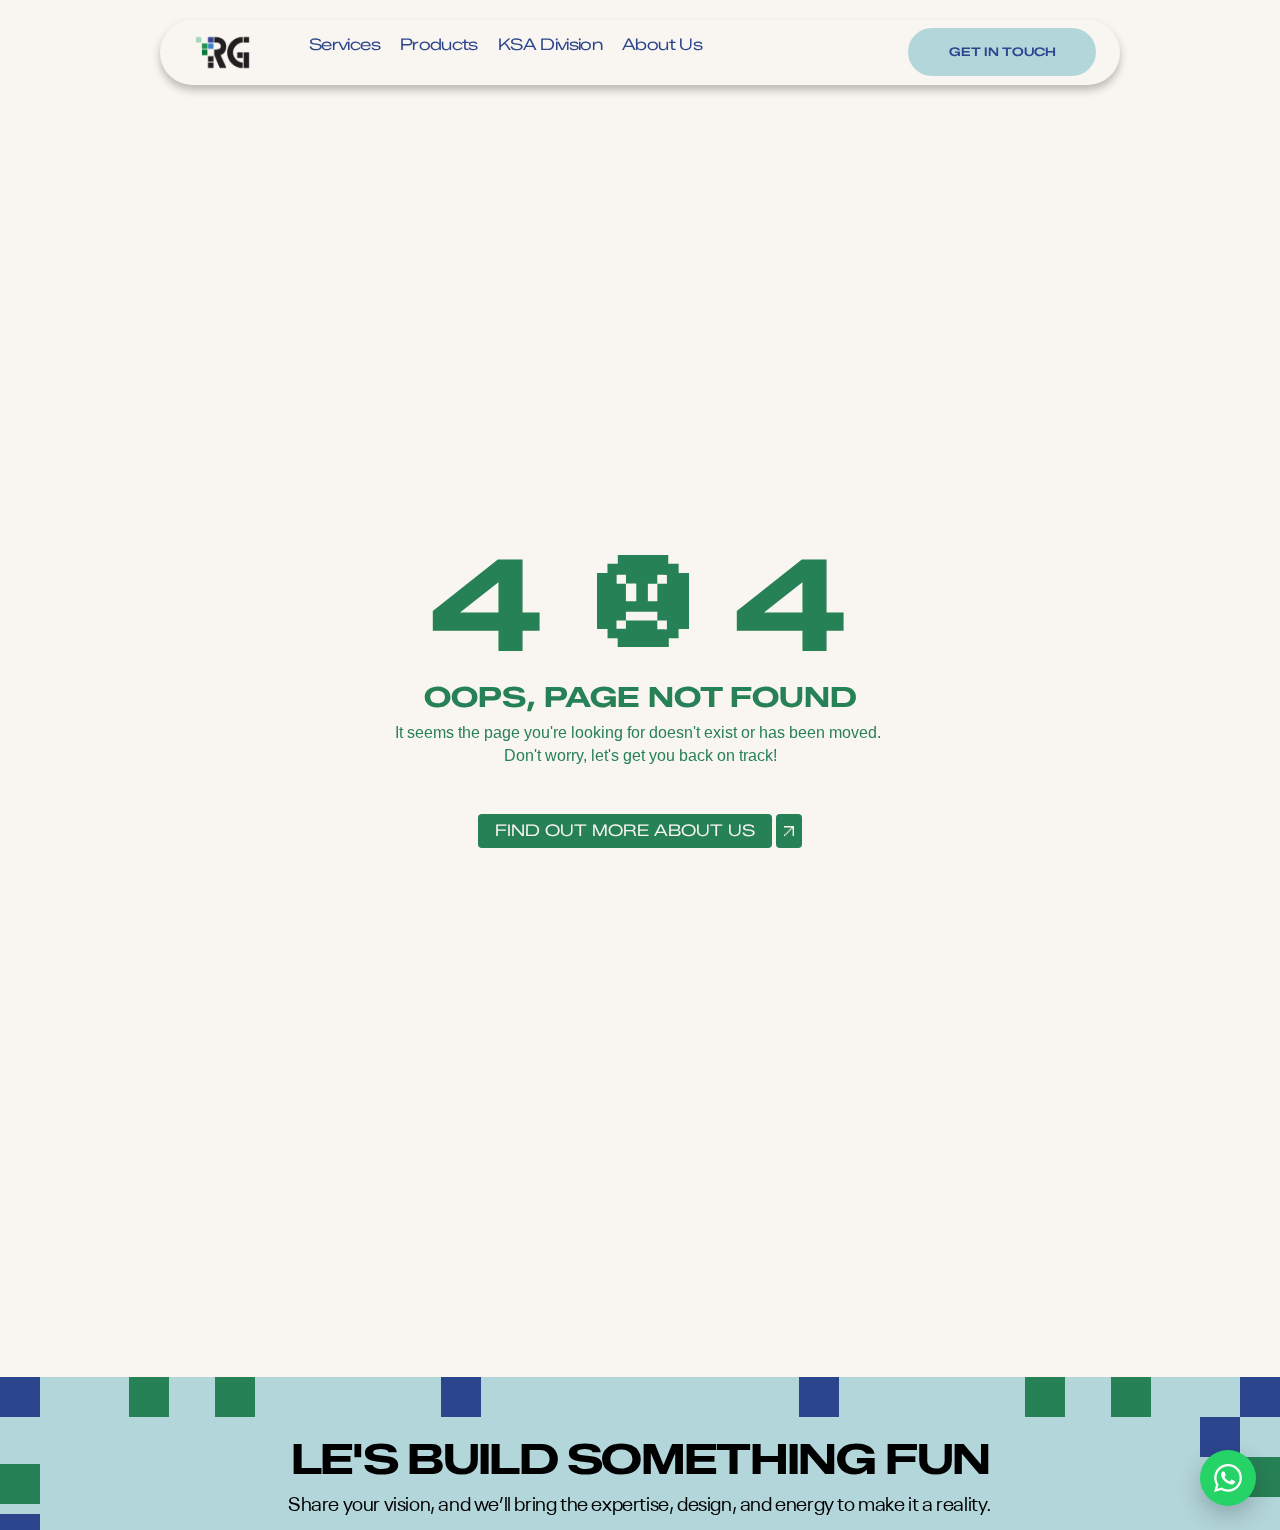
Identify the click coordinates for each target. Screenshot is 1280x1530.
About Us (662, 44)
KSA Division (550, 44)
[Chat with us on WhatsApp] (1228, 1478)
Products (439, 44)
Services (344, 44)
